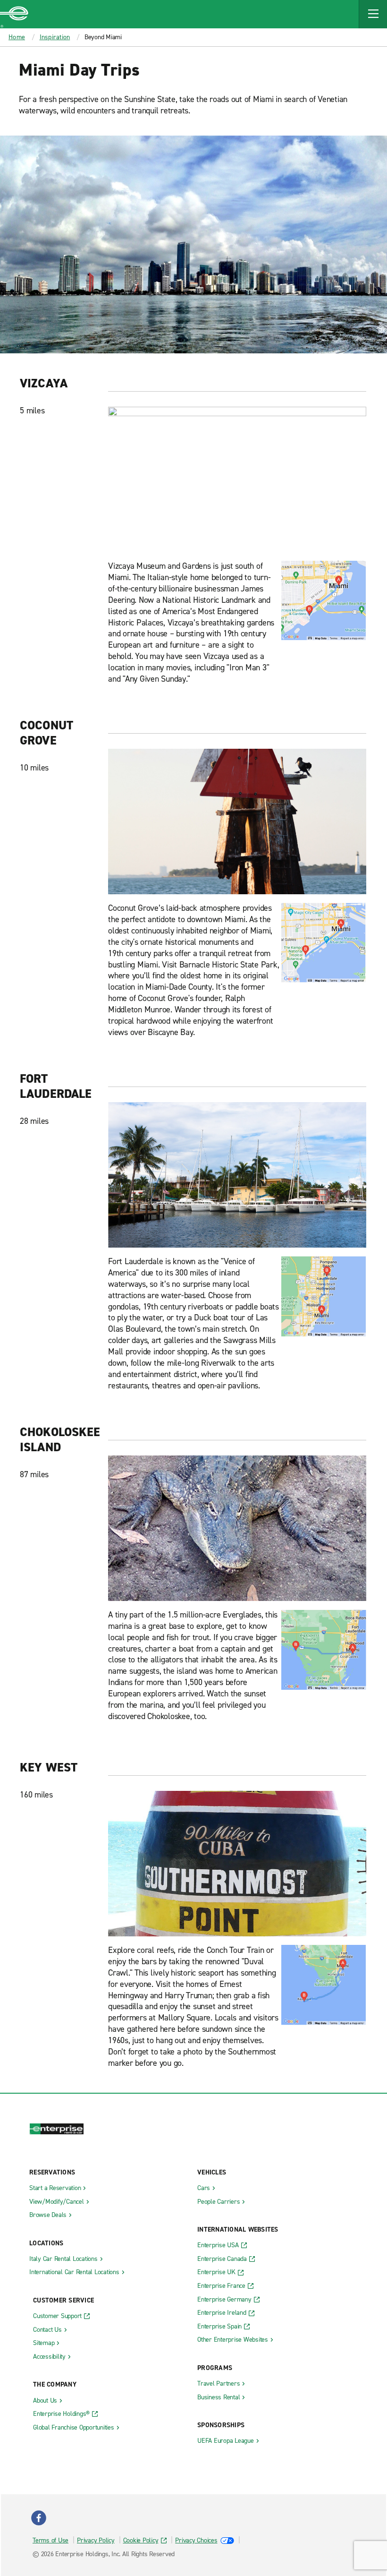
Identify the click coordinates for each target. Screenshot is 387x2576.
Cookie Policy (141, 2540)
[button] (373, 14)
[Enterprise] (14, 14)
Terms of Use (50, 2540)
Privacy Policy (96, 2540)
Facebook (39, 2518)
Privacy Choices (196, 2540)
